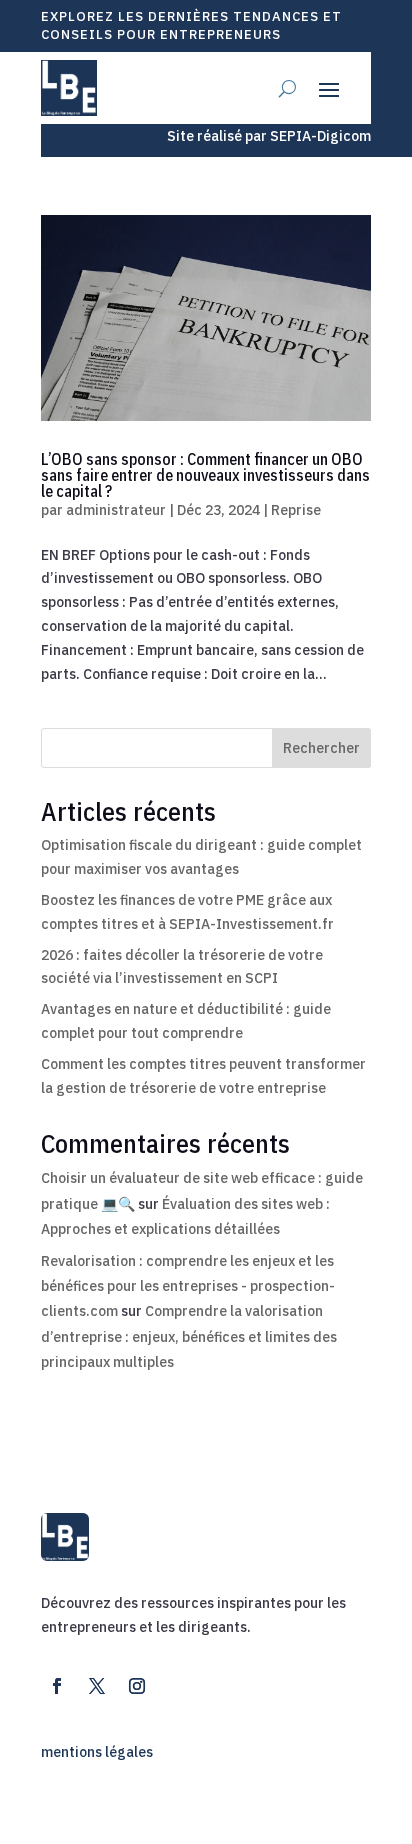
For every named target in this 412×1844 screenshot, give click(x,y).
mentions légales (97, 1752)
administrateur (116, 510)
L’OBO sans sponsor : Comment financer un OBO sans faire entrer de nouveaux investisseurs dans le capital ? (205, 475)
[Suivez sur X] (97, 1686)
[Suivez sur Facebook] (57, 1686)
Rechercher (321, 748)
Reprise (296, 510)
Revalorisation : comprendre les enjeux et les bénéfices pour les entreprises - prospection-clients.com (188, 1286)
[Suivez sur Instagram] (137, 1686)
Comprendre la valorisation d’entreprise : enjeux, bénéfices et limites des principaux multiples (189, 1336)
